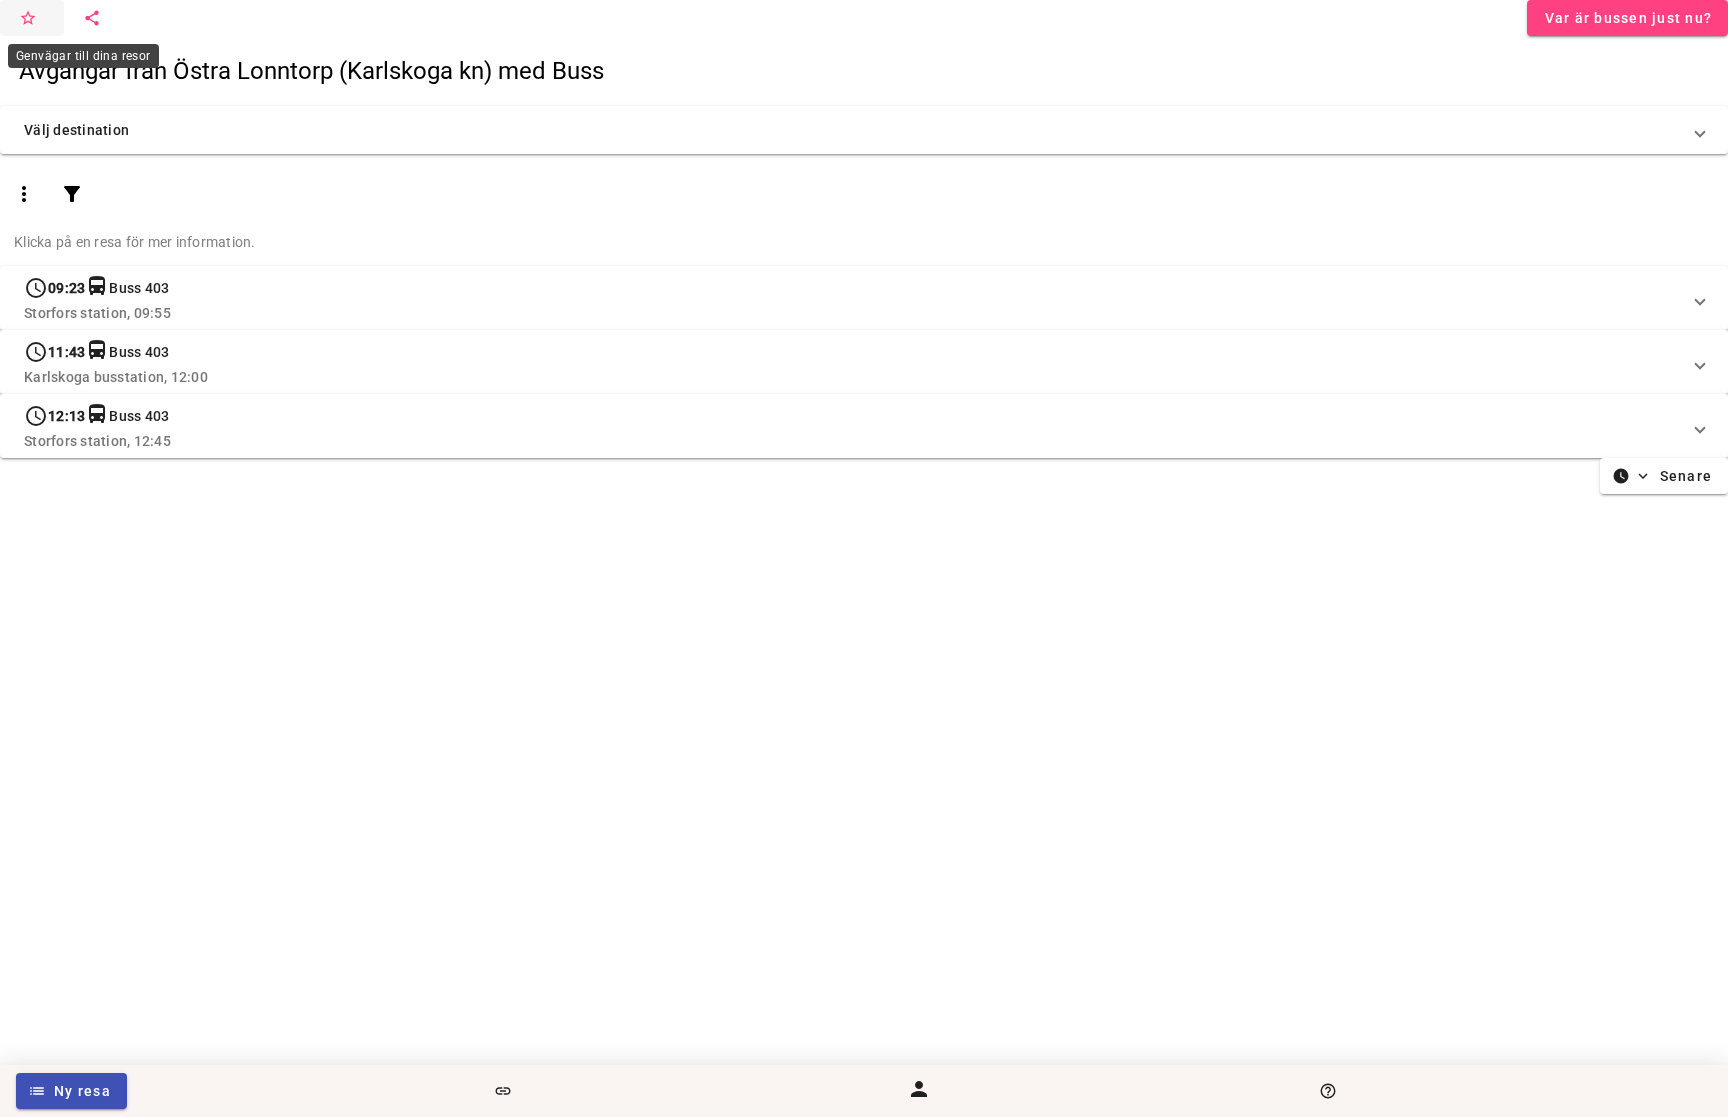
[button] (864, 130)
